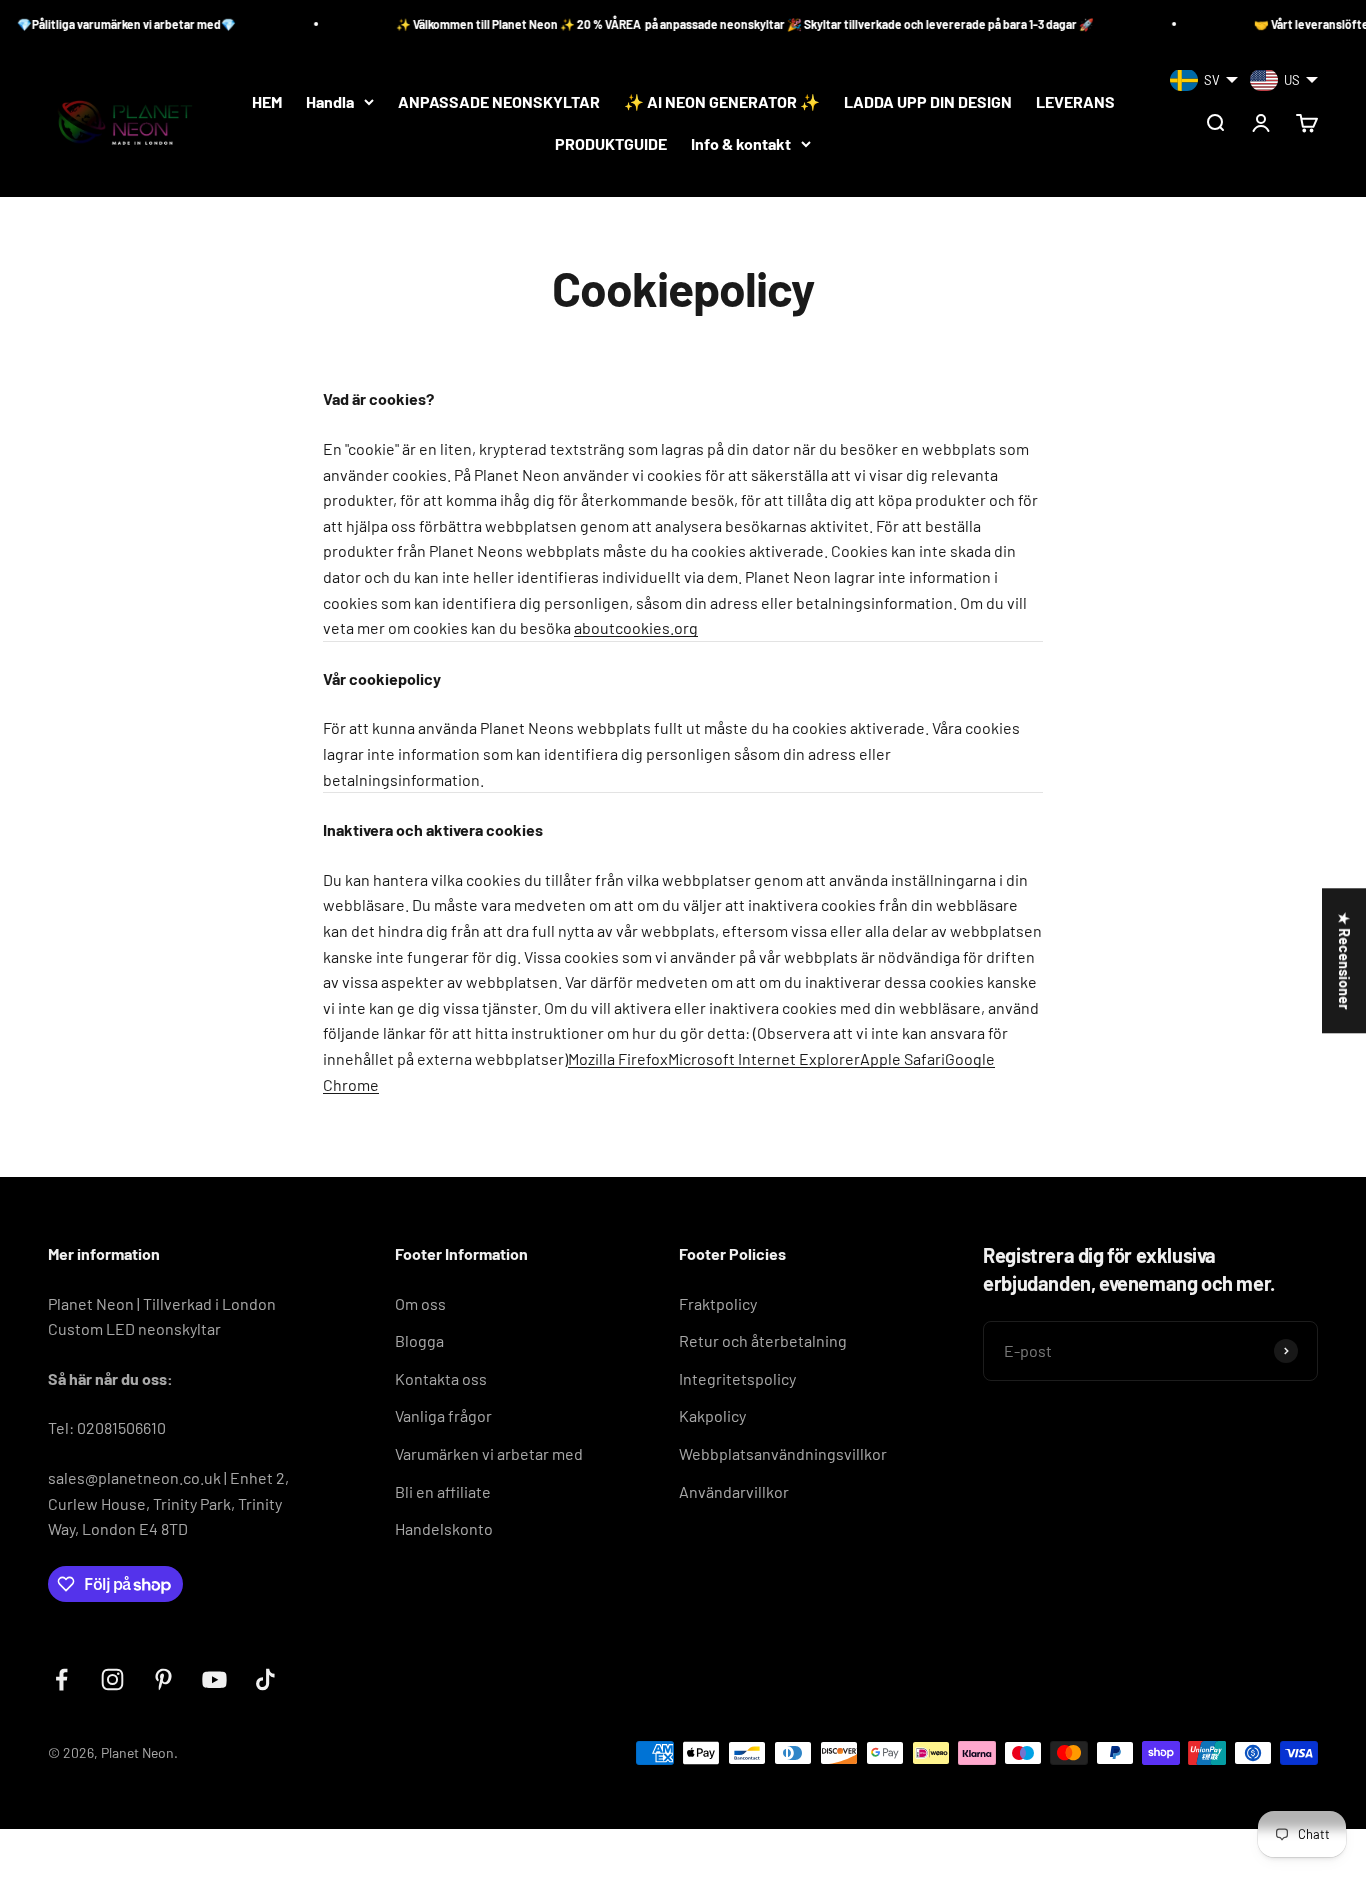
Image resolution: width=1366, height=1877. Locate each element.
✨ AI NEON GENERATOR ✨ (722, 101)
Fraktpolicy (718, 1303)
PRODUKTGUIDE (611, 143)
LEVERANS (1075, 101)
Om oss (420, 1303)
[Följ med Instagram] (112, 1679)
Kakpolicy (712, 1415)
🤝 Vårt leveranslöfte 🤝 (1286, 24)
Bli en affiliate (443, 1491)
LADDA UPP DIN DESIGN (928, 101)
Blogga (419, 1340)
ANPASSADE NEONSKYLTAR (499, 101)
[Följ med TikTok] (265, 1679)
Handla (330, 101)
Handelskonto (444, 1528)
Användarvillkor (734, 1491)
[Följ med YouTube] (214, 1679)
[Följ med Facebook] (61, 1679)
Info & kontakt (741, 143)
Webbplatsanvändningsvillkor (783, 1453)
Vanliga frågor (443, 1415)
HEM (267, 101)
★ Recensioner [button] (1344, 960)
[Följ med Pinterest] (163, 1679)
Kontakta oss (441, 1378)
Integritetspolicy (737, 1378)
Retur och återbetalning (763, 1340)
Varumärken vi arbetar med (489, 1453)
